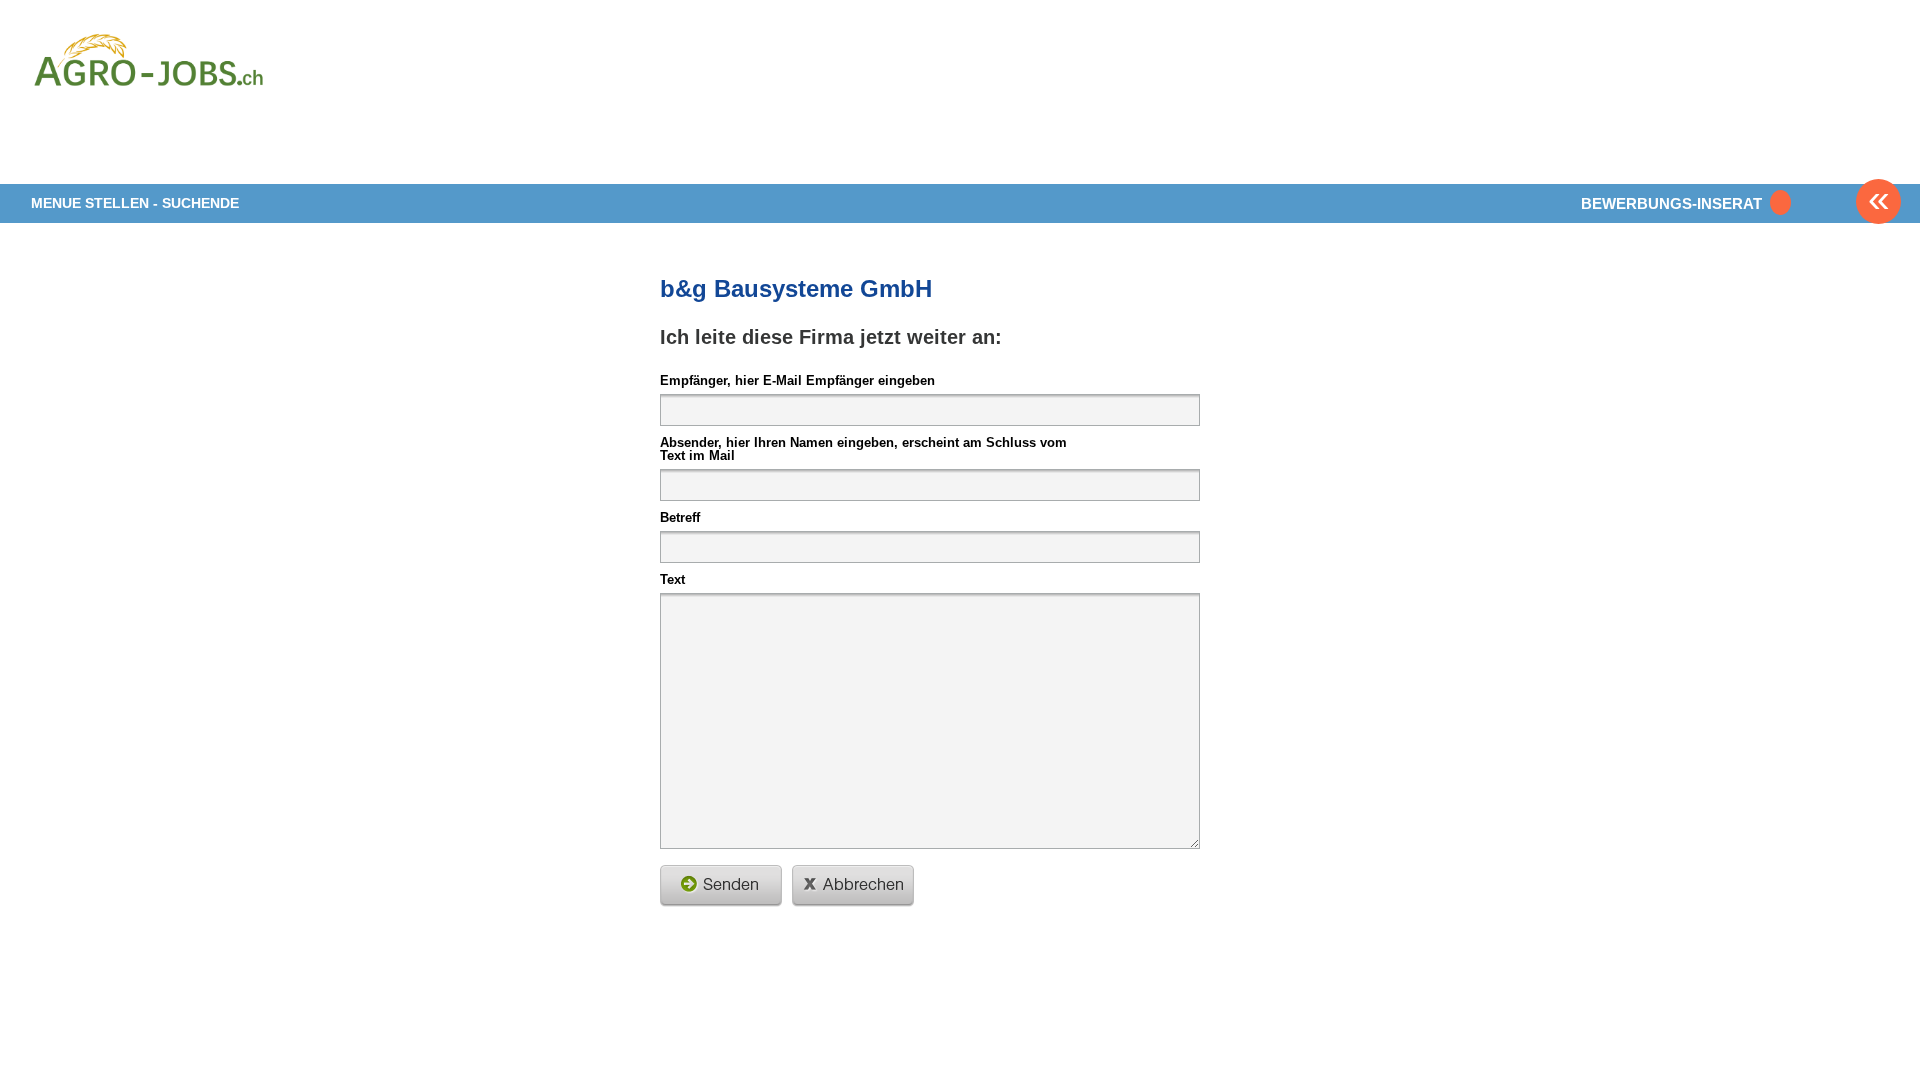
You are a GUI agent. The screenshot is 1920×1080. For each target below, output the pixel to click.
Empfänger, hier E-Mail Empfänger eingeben (797, 380)
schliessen (853, 886)
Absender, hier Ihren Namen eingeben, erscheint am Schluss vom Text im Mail (863, 448)
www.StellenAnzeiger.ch (149, 104)
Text (672, 579)
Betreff (680, 517)
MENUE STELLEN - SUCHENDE (135, 203)
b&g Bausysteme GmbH (796, 288)
